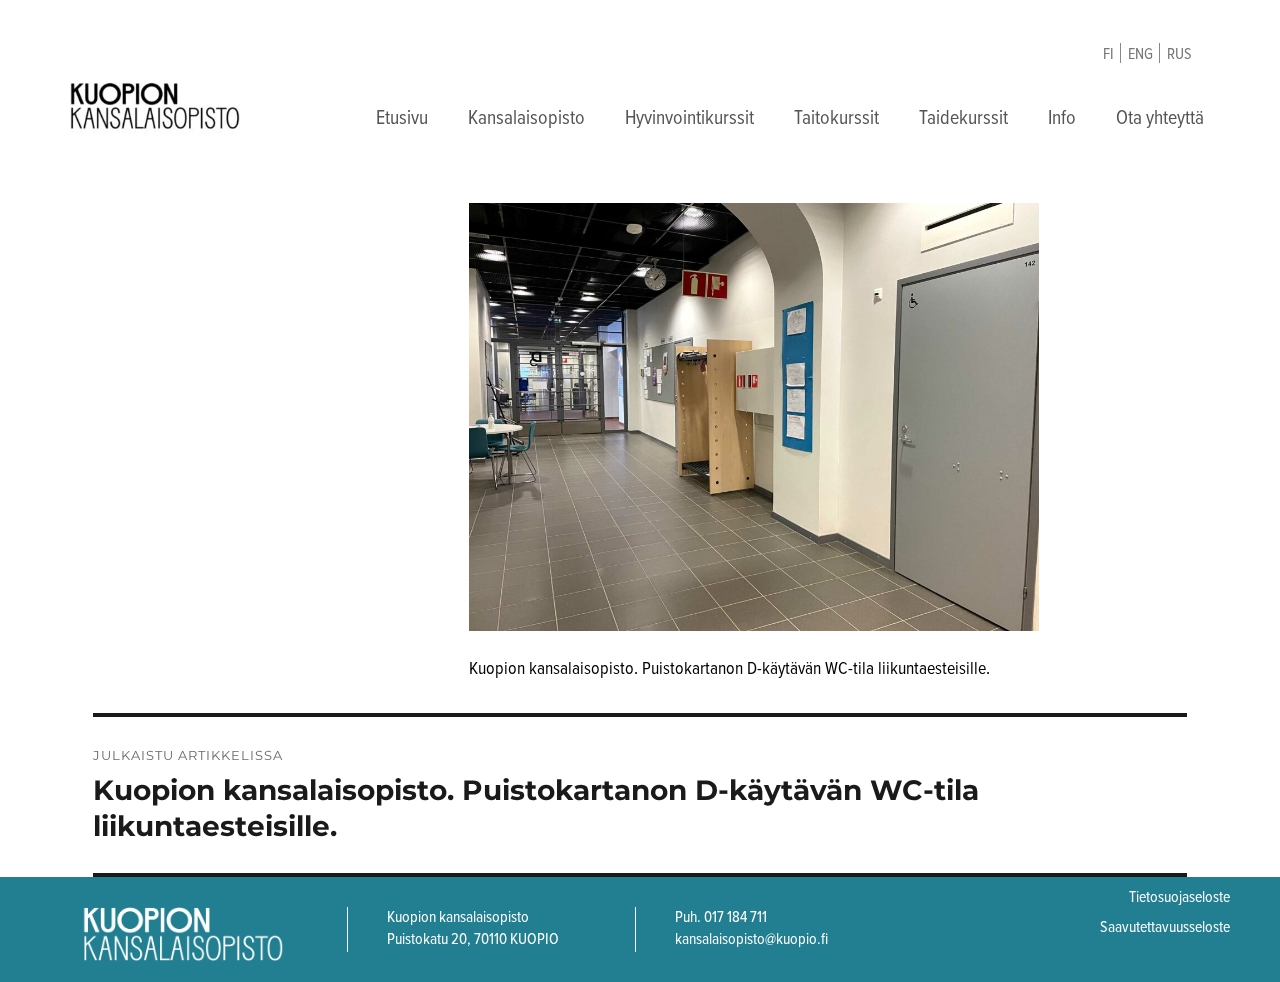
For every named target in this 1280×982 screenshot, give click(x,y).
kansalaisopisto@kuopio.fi (751, 939)
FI (1108, 54)
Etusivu (402, 119)
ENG (1140, 54)
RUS (1179, 54)
